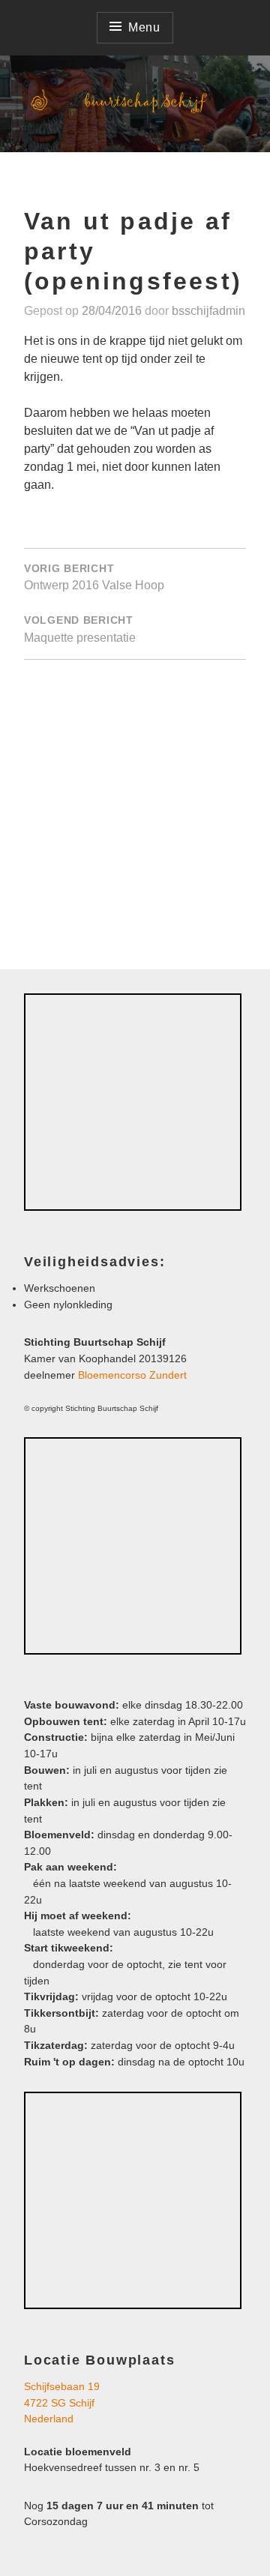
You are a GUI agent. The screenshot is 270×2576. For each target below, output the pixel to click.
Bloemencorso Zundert (132, 1375)
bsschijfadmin (208, 311)
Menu (144, 27)
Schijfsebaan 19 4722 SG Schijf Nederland (62, 2402)
